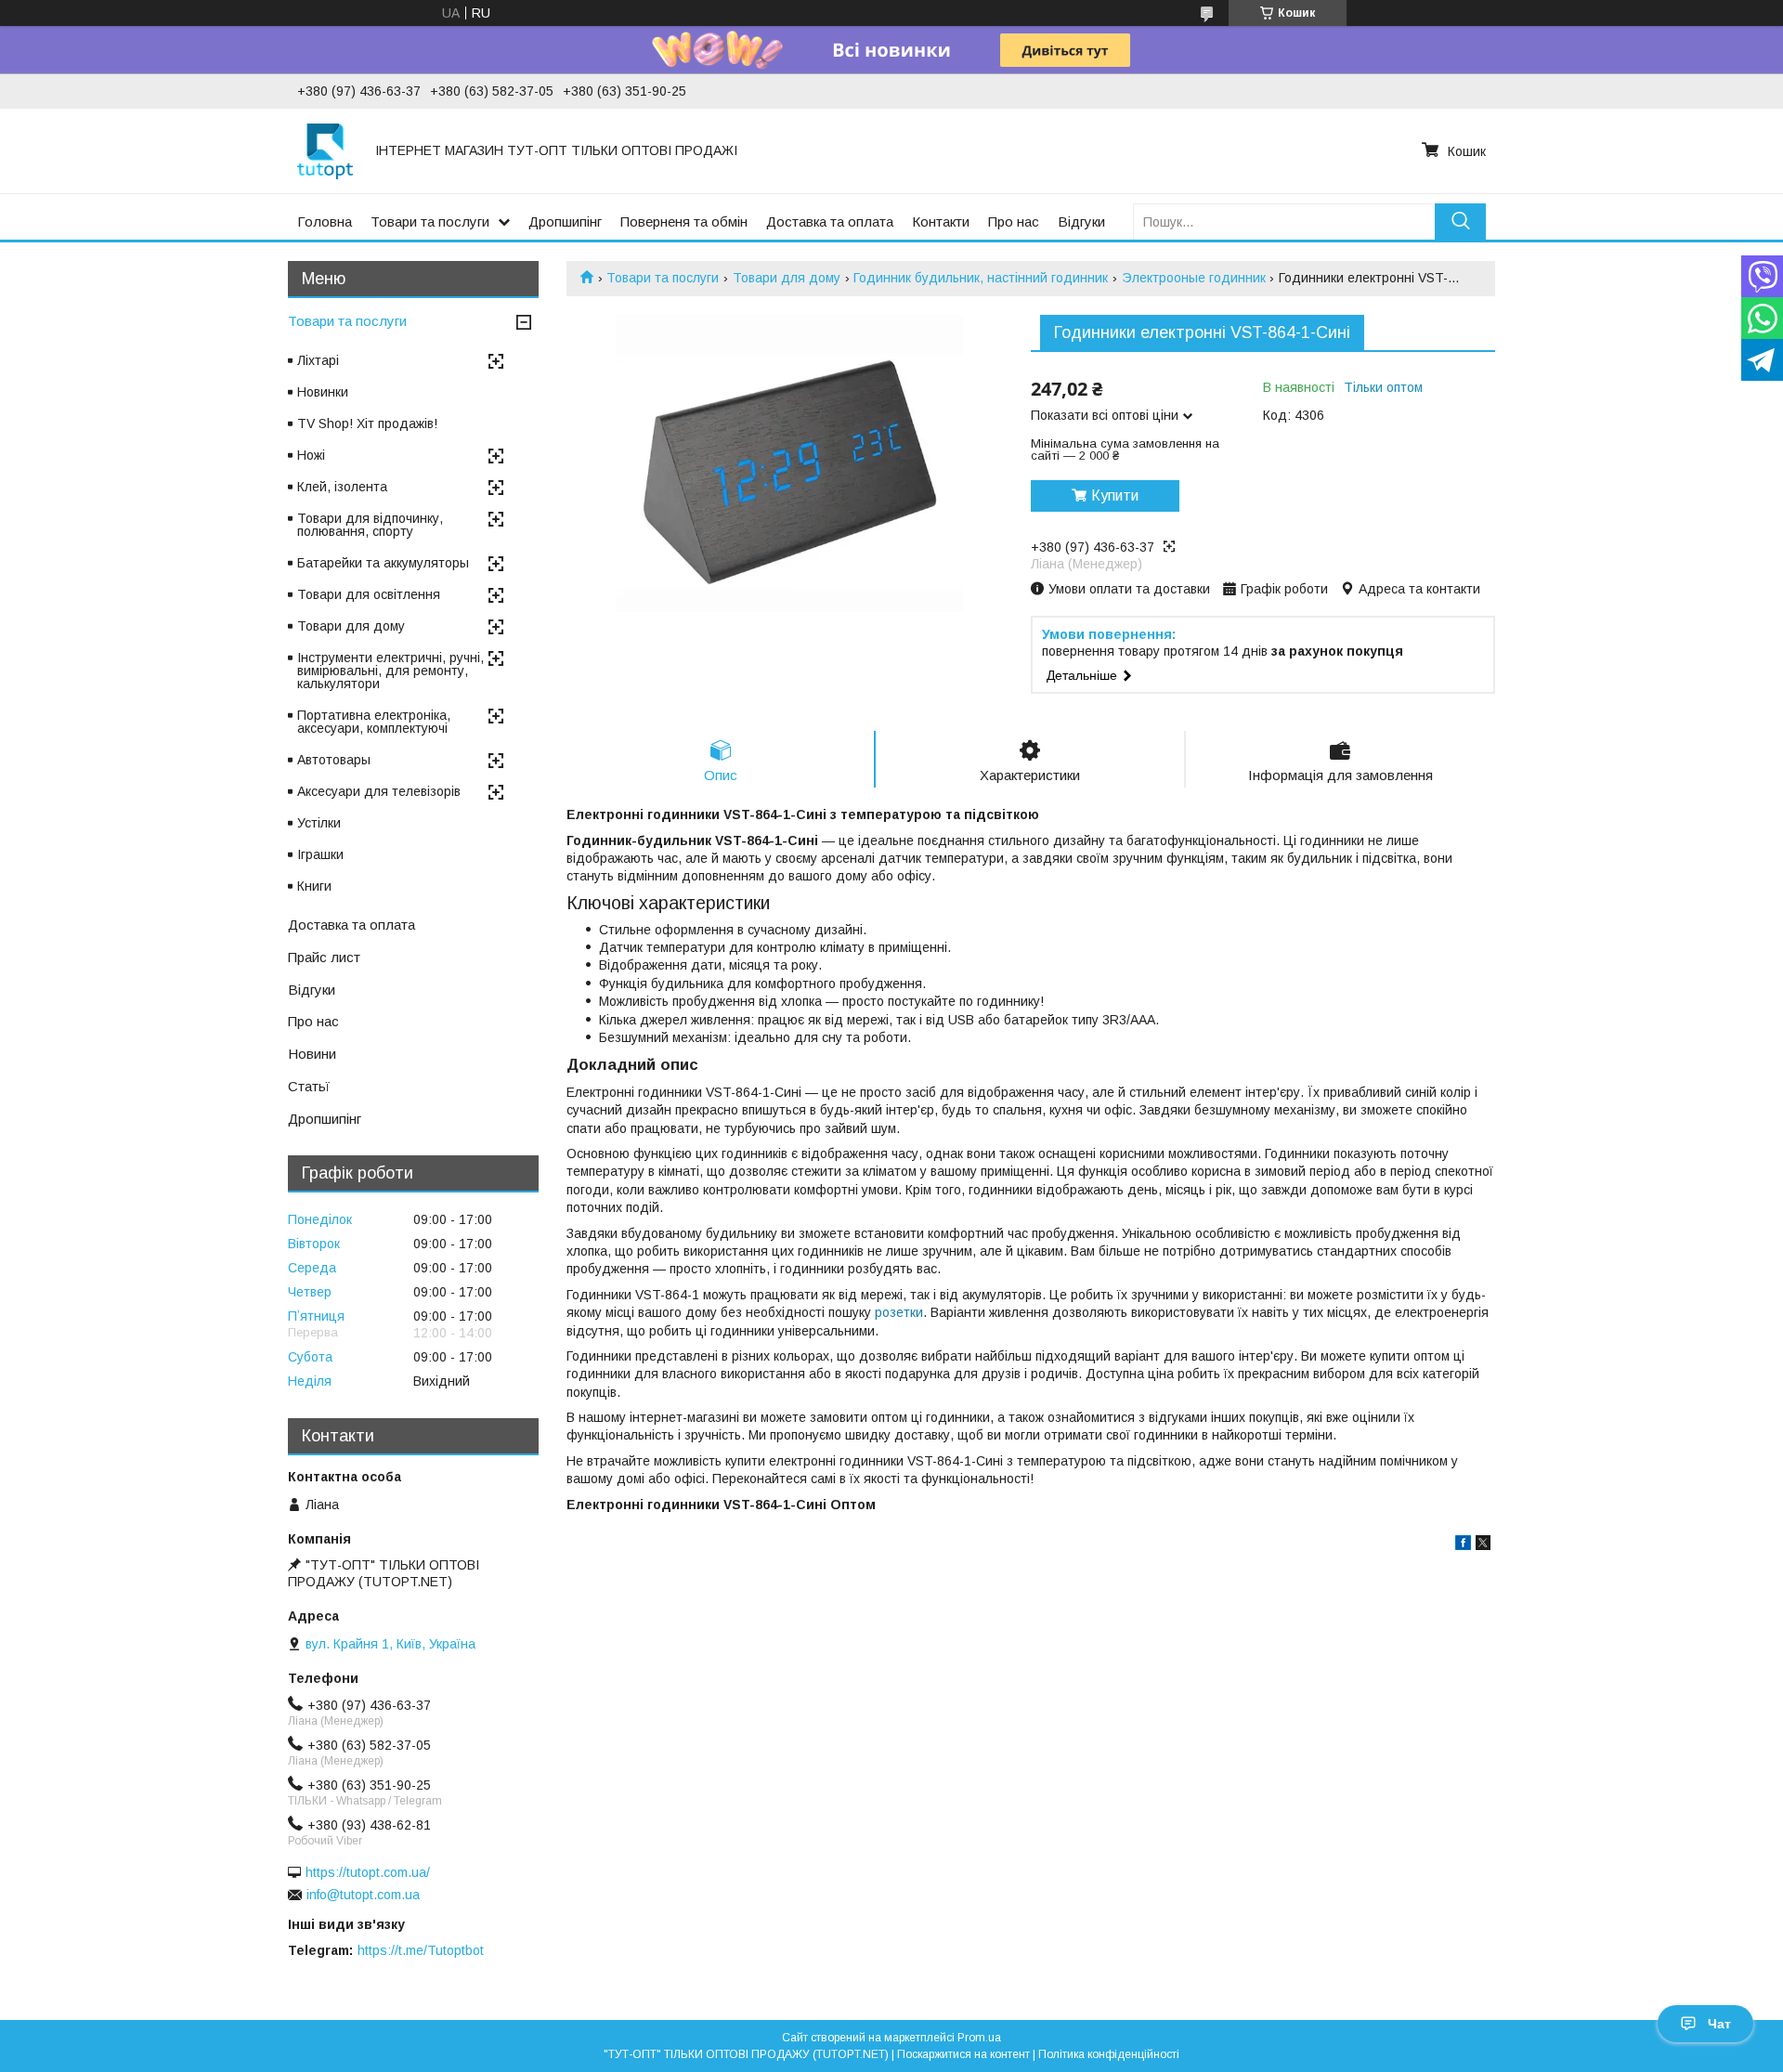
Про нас (1014, 222)
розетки (899, 1312)
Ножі (311, 455)
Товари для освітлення (369, 594)
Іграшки (320, 854)
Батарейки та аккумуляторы (383, 563)
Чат (1719, 2024)
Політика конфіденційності (1109, 2054)
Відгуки (1081, 222)
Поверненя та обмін (684, 222)
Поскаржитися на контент (963, 2054)
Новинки (323, 392)
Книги (314, 886)
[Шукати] (1460, 222)
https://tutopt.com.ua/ (368, 1872)
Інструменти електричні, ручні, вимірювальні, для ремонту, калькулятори (390, 671)
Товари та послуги (430, 222)
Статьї (309, 1086)
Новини (312, 1054)
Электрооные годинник (1194, 278)
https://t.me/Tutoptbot (421, 1950)
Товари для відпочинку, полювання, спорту (370, 525)
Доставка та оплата (830, 222)
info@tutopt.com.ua (363, 1895)
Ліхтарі (318, 360)
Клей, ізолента (342, 487)
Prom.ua (979, 2038)
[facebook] (1463, 1545)
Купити (1115, 495)
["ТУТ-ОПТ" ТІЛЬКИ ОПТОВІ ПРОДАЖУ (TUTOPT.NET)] (325, 150)
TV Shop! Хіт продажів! (367, 424)
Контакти (941, 222)
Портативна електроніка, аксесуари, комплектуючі (374, 722)
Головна (325, 222)
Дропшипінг (565, 222)
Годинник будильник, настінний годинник (981, 278)
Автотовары (334, 760)
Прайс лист (324, 957)
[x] (1483, 1545)
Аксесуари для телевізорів (379, 791)
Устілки (319, 823)
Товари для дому (787, 278)
